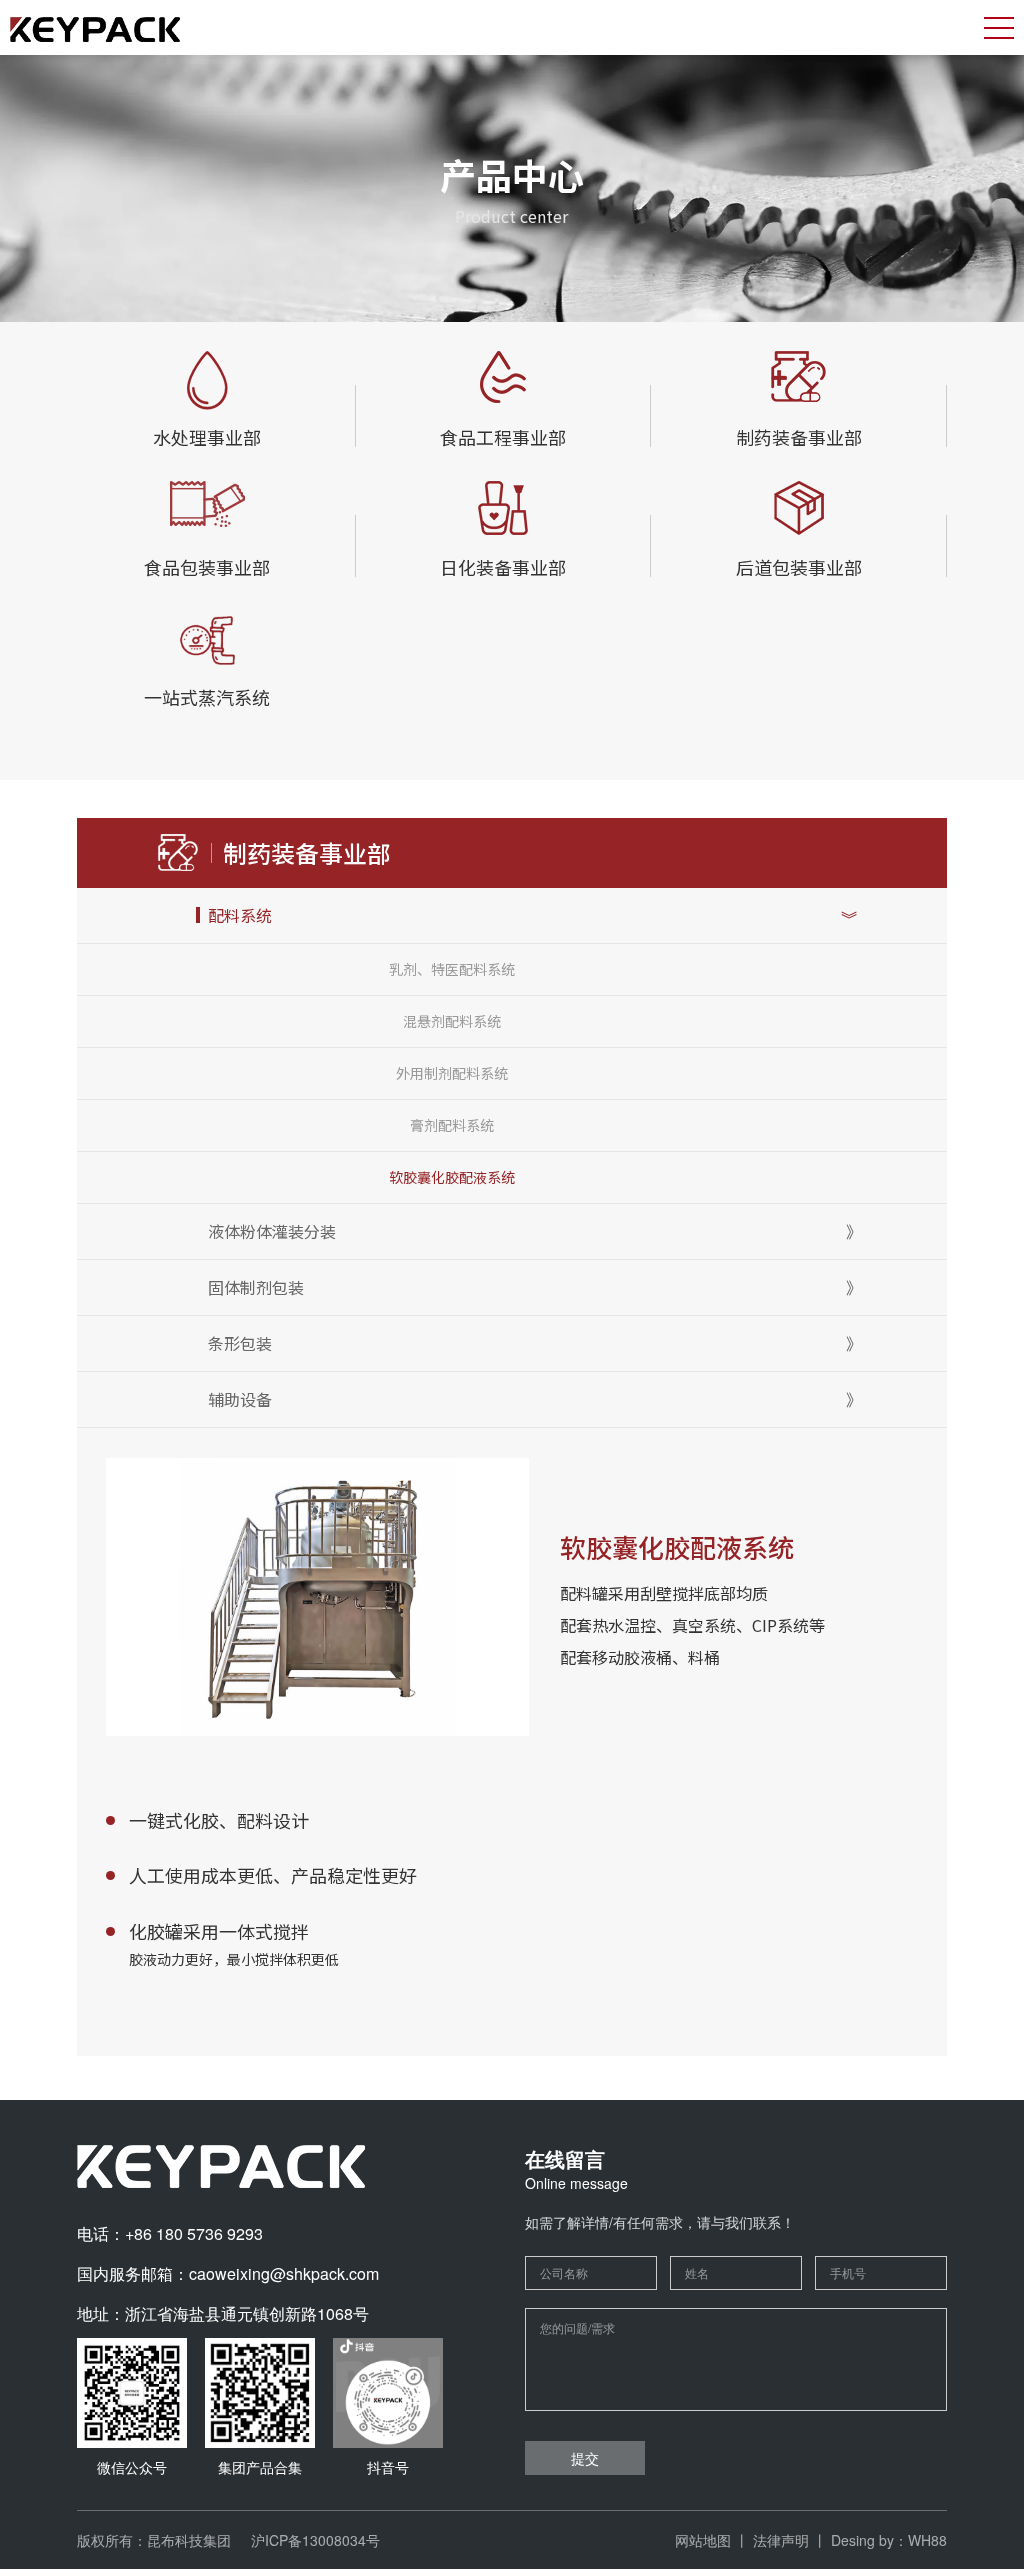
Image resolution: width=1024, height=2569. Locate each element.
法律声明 (781, 2540)
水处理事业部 (207, 437)
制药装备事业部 (799, 437)
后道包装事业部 (799, 567)
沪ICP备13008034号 (315, 2540)
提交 (585, 2458)
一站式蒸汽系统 (207, 697)
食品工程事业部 (503, 437)
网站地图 (703, 2540)
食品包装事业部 (207, 567)
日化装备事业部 (503, 567)
